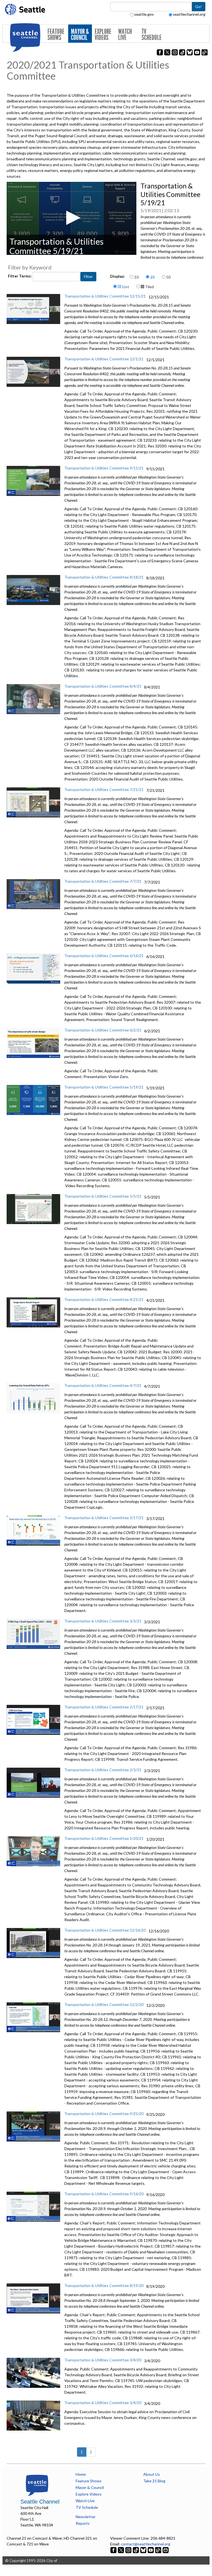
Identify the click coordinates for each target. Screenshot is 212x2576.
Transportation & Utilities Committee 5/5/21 (103, 1196)
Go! (198, 6)
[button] (72, 218)
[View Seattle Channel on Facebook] (114, 2550)
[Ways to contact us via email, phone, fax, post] (166, 2550)
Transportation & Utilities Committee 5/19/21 (104, 1087)
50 (168, 277)
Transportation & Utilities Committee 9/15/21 (104, 468)
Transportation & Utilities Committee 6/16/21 (104, 956)
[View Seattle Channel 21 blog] (159, 2550)
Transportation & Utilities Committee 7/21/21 (104, 789)
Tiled (149, 287)
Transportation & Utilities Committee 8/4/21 (103, 686)
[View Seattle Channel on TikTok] (136, 2550)
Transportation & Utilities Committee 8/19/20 (104, 2285)
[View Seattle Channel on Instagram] (129, 2550)
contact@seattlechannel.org (146, 2544)
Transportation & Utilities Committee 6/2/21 (103, 1030)
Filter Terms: (20, 276)
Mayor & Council (80, 35)
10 (136, 277)
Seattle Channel (40, 2502)
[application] (71, 218)
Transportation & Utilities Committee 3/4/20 (103, 2360)
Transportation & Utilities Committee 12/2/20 (104, 2004)
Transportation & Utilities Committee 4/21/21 (104, 1299)
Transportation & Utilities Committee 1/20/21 (104, 1838)
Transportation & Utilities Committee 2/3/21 (103, 1770)
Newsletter (86, 2517)
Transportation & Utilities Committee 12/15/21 (105, 296)
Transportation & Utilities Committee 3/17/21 (104, 1518)
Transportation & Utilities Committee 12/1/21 (104, 359)
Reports (83, 2523)
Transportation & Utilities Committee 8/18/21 (104, 577)
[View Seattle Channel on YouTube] (151, 2550)
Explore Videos (103, 35)
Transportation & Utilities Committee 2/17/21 (104, 1707)
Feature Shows (56, 35)
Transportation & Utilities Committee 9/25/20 (104, 2114)
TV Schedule (152, 35)
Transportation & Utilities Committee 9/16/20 (104, 2194)
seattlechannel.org (189, 14)
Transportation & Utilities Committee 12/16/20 (105, 1930)
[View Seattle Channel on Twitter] (121, 2550)
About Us (152, 2474)
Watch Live (125, 35)
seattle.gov (144, 14)
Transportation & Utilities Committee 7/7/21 (103, 881)
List (125, 287)
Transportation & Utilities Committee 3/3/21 (103, 1621)
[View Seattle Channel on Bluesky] (143, 2550)
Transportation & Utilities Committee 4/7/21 (103, 1385)
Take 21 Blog (154, 2481)
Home (81, 2474)
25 (152, 277)
